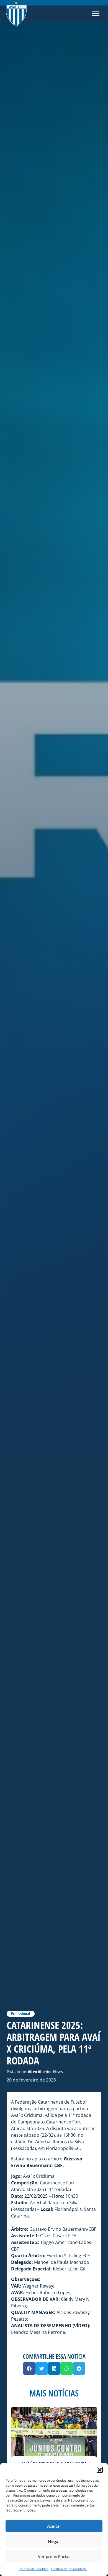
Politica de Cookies (34, 2569)
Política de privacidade (69, 2569)
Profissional (21, 2014)
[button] (100, 2470)
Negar (54, 2541)
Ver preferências (54, 2556)
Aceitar (54, 2526)
